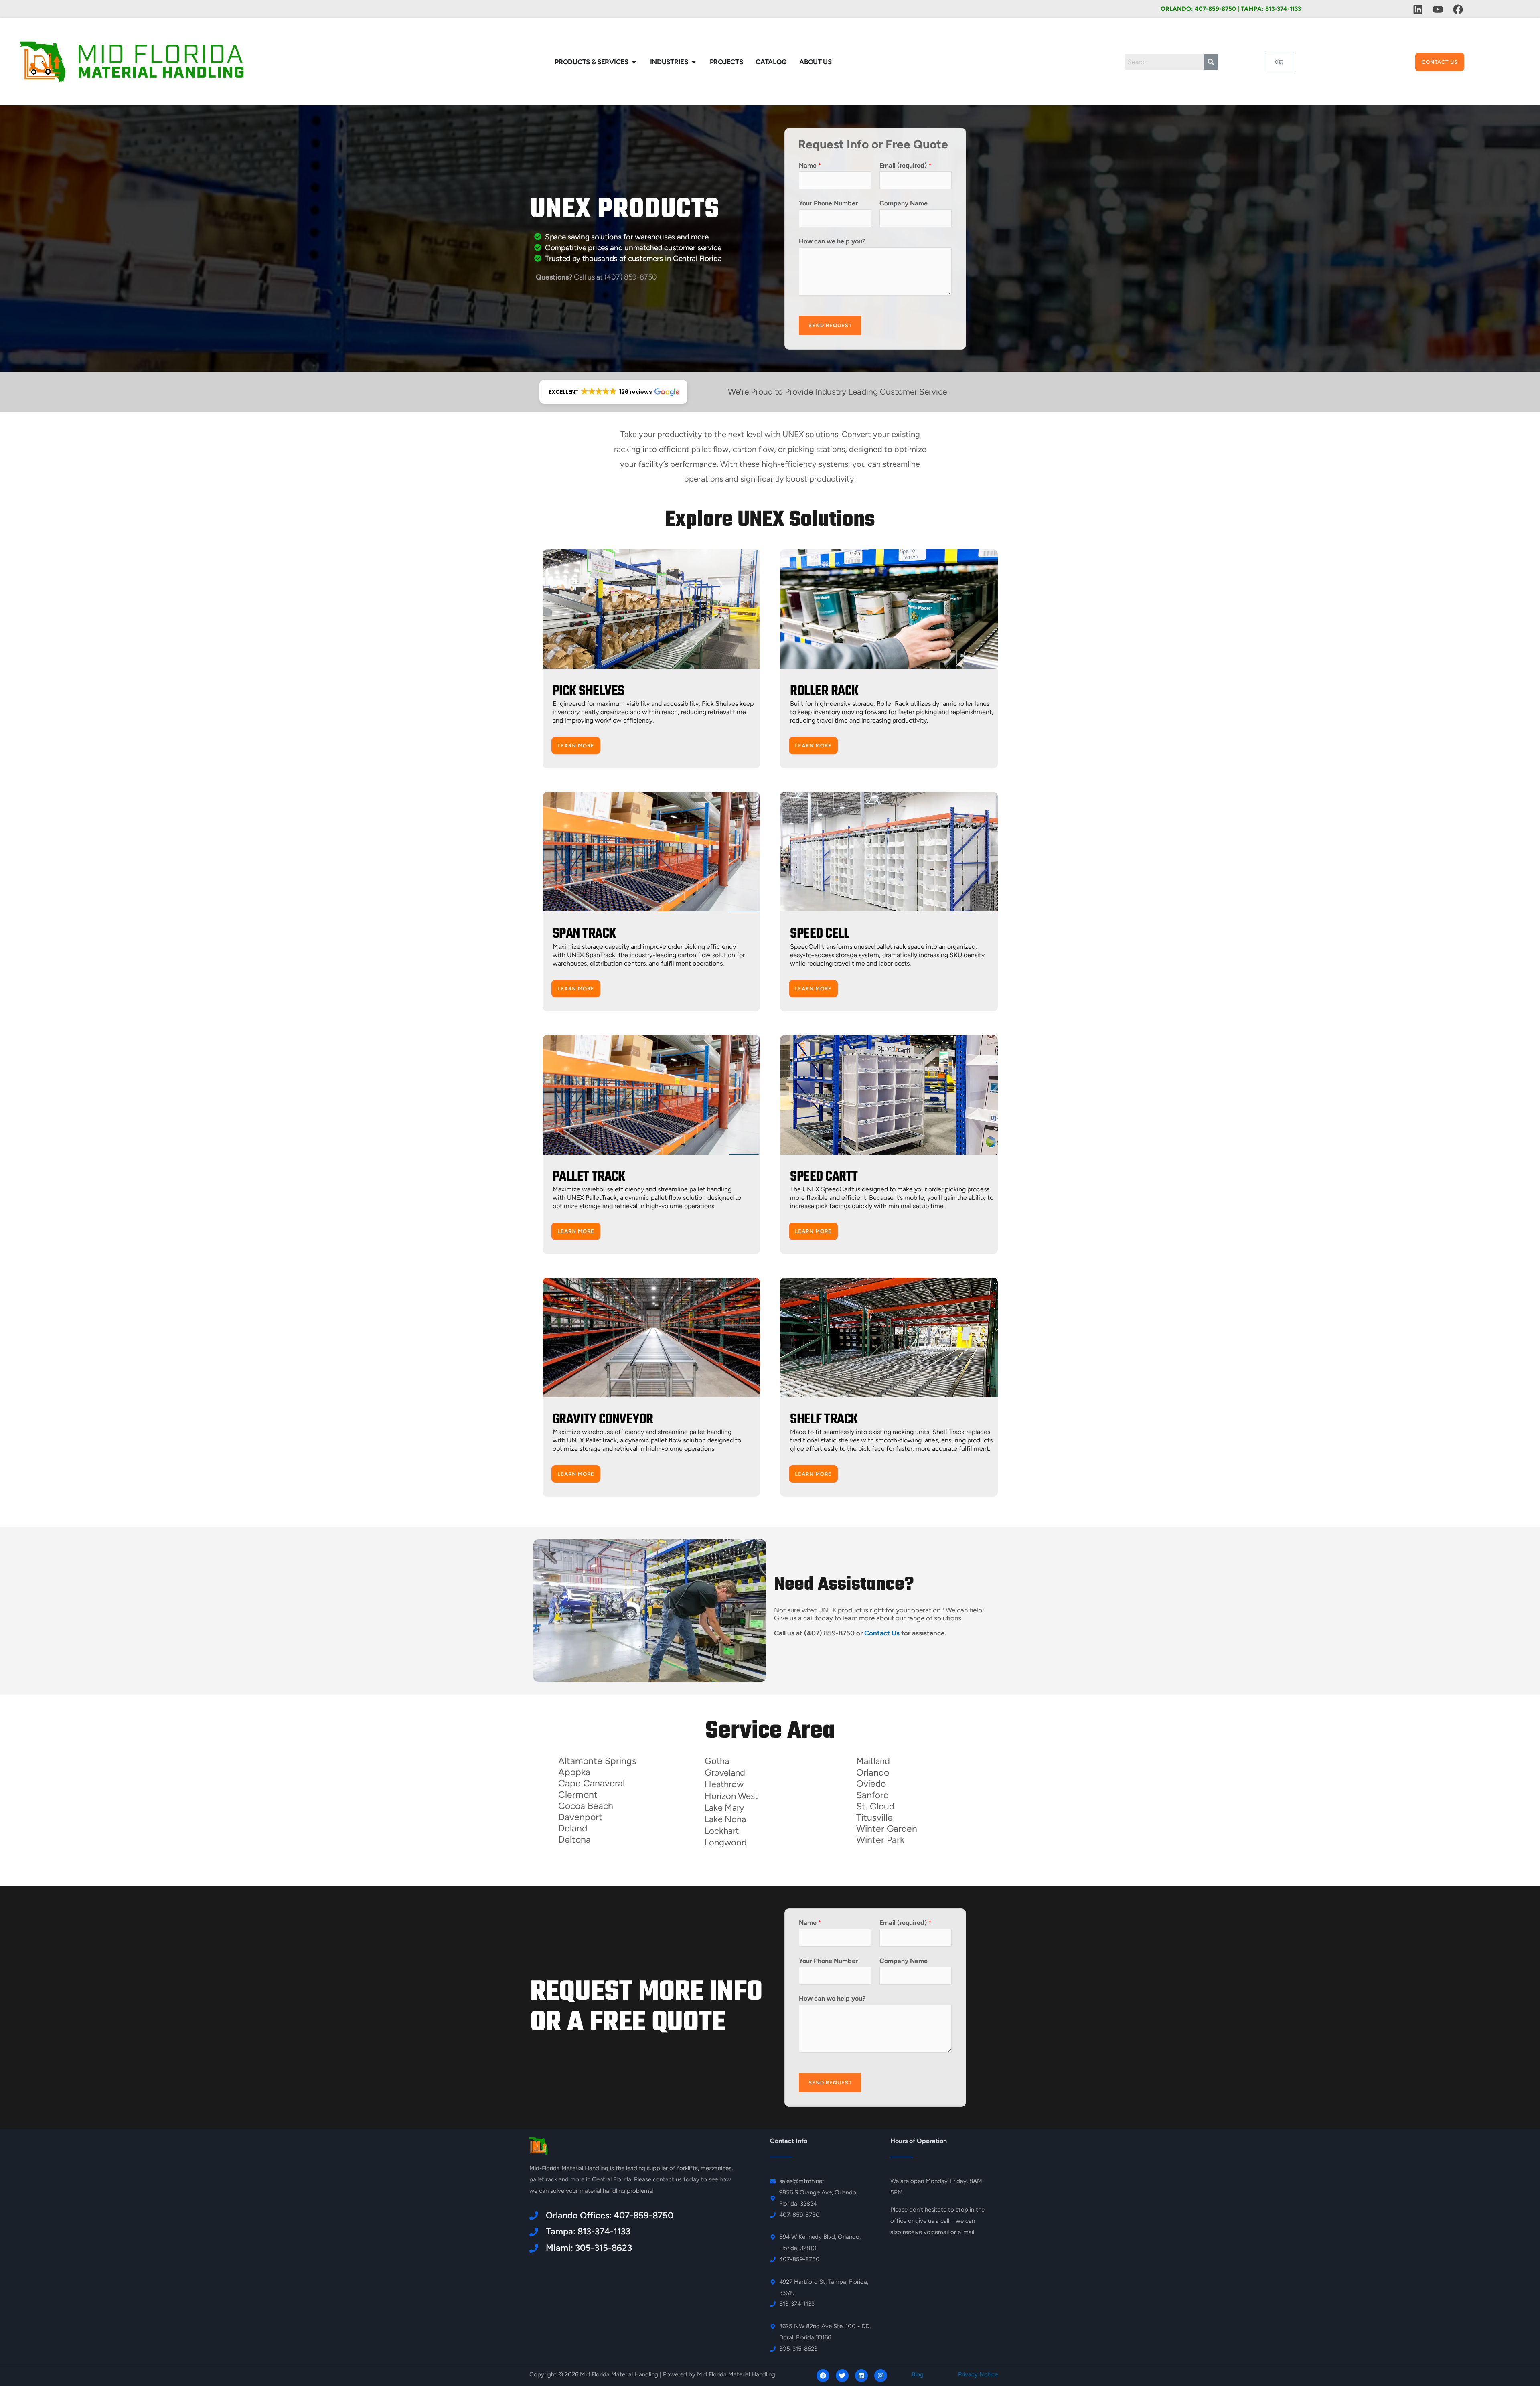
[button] (613, 392)
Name (810, 165)
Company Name (904, 203)
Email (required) (906, 165)
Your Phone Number (828, 203)
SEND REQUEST (830, 325)
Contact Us (882, 1633)
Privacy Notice (978, 2374)
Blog (918, 2374)
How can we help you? (832, 241)
